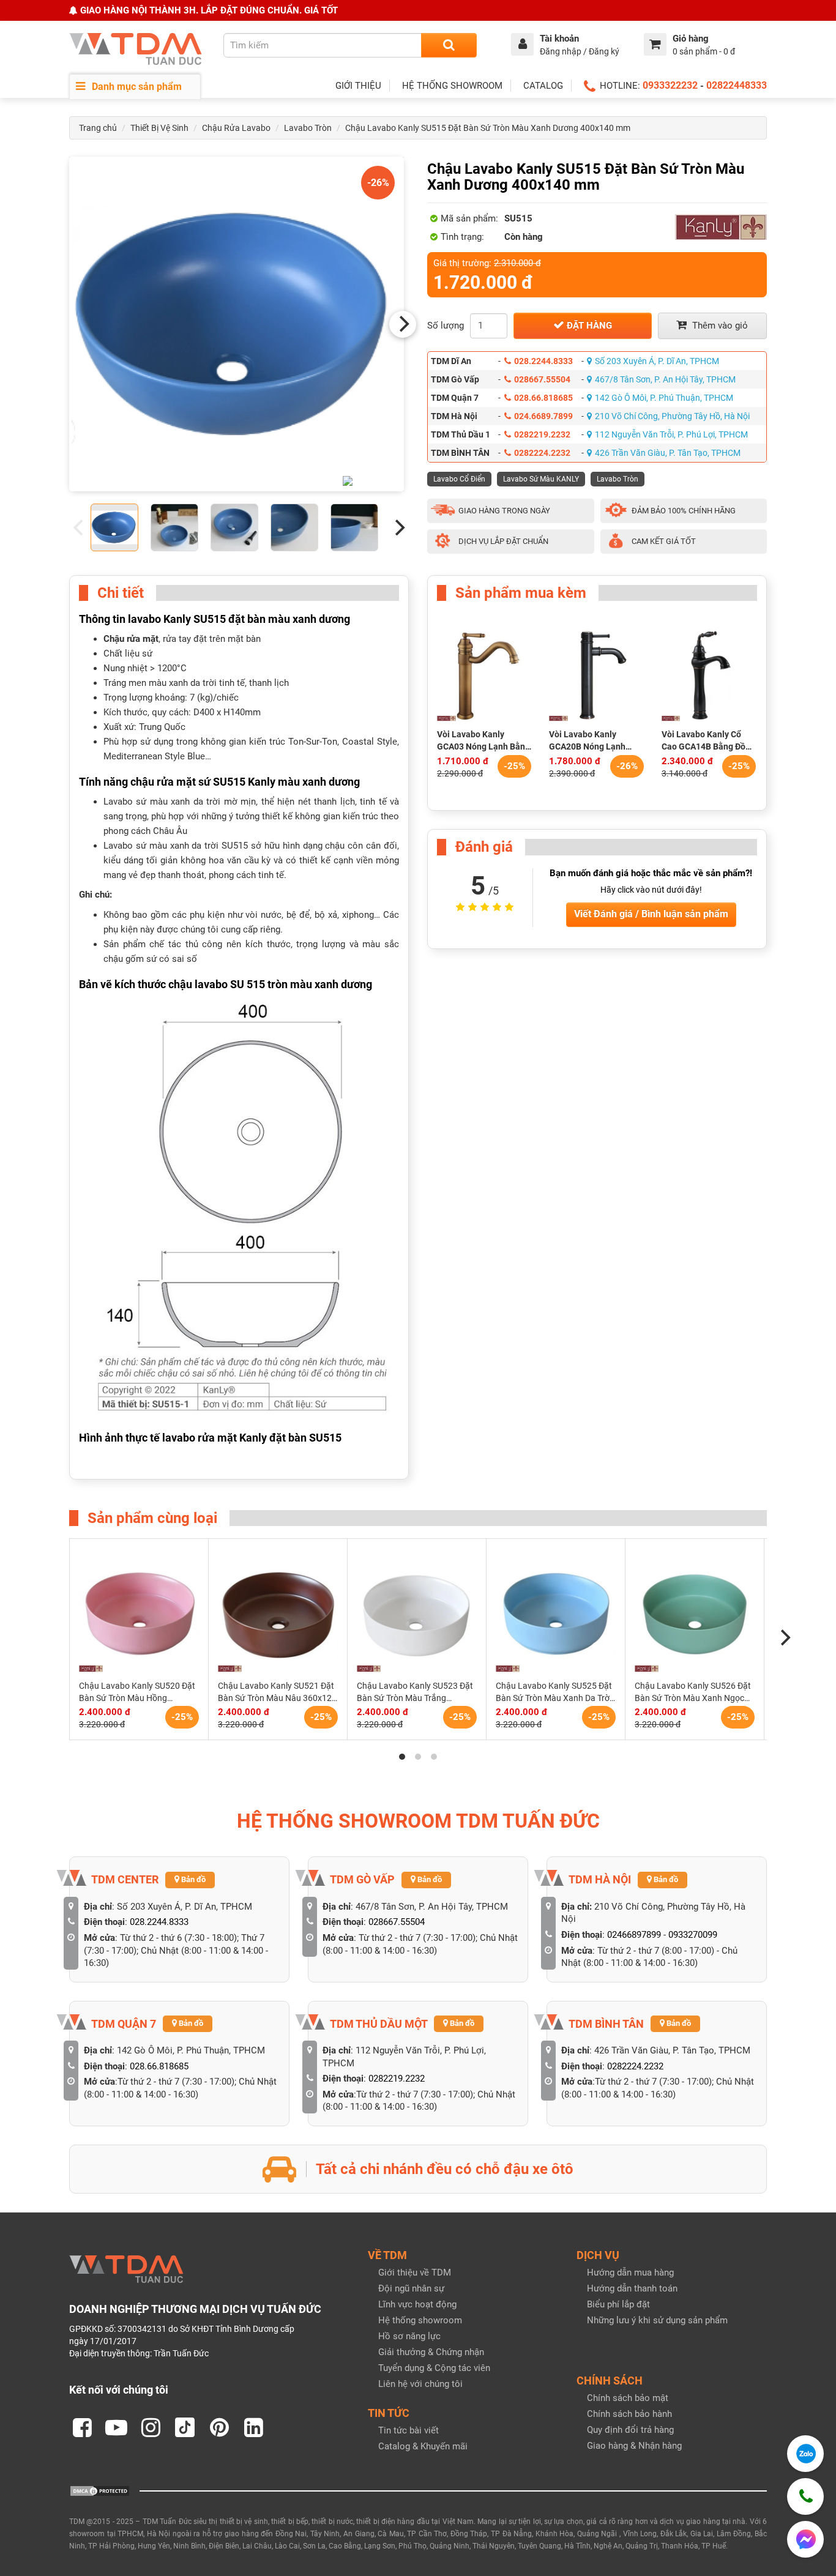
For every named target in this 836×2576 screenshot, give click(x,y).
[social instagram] (151, 2427)
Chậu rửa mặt (131, 639)
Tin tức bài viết (409, 2430)
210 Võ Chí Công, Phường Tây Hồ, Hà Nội (672, 416)
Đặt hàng (588, 326)
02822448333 (737, 85)
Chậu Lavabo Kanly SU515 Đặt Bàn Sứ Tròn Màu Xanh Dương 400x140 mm (488, 128)
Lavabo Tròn (308, 128)
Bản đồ (192, 1879)
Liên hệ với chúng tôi (420, 2384)
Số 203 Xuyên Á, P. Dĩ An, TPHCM (657, 361)
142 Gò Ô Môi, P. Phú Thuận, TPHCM (664, 398)
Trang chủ (98, 128)
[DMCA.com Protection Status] (100, 2490)
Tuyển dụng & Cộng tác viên (434, 2368)
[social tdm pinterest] (219, 2427)
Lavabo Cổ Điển (459, 479)
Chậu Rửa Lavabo (236, 128)
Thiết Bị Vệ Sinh (159, 128)
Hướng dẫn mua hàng (630, 2273)
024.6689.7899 (543, 416)
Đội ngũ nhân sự (411, 2288)
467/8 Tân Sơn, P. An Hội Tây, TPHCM (665, 379)
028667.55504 (542, 379)
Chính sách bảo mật (628, 2398)
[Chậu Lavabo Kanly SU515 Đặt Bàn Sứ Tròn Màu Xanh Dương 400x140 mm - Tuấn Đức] (237, 324)
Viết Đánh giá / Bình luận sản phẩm (651, 914)
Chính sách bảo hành (629, 2414)
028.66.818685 (543, 398)
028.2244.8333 (543, 361)
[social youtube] (116, 2427)
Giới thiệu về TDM (415, 2273)
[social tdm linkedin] (253, 2427)
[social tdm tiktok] (185, 2427)
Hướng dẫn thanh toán (632, 2288)
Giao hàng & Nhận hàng (634, 2446)
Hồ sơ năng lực (409, 2336)
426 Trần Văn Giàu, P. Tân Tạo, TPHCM (668, 453)
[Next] (403, 324)
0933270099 (693, 1935)
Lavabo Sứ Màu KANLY (541, 479)
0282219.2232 (542, 434)
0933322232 (670, 85)
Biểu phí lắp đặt (618, 2304)
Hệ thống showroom (420, 2320)
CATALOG (543, 86)
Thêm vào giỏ (719, 326)
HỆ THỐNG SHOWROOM (452, 86)
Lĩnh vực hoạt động (417, 2304)
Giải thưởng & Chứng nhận (431, 2352)
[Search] (449, 45)
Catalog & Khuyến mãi (423, 2446)
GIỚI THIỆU (358, 86)
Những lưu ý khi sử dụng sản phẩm (657, 2320)
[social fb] (82, 2427)
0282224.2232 (542, 453)
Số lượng (446, 326)
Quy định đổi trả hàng (630, 2430)
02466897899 (634, 1935)
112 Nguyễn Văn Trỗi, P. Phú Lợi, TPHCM (671, 434)
